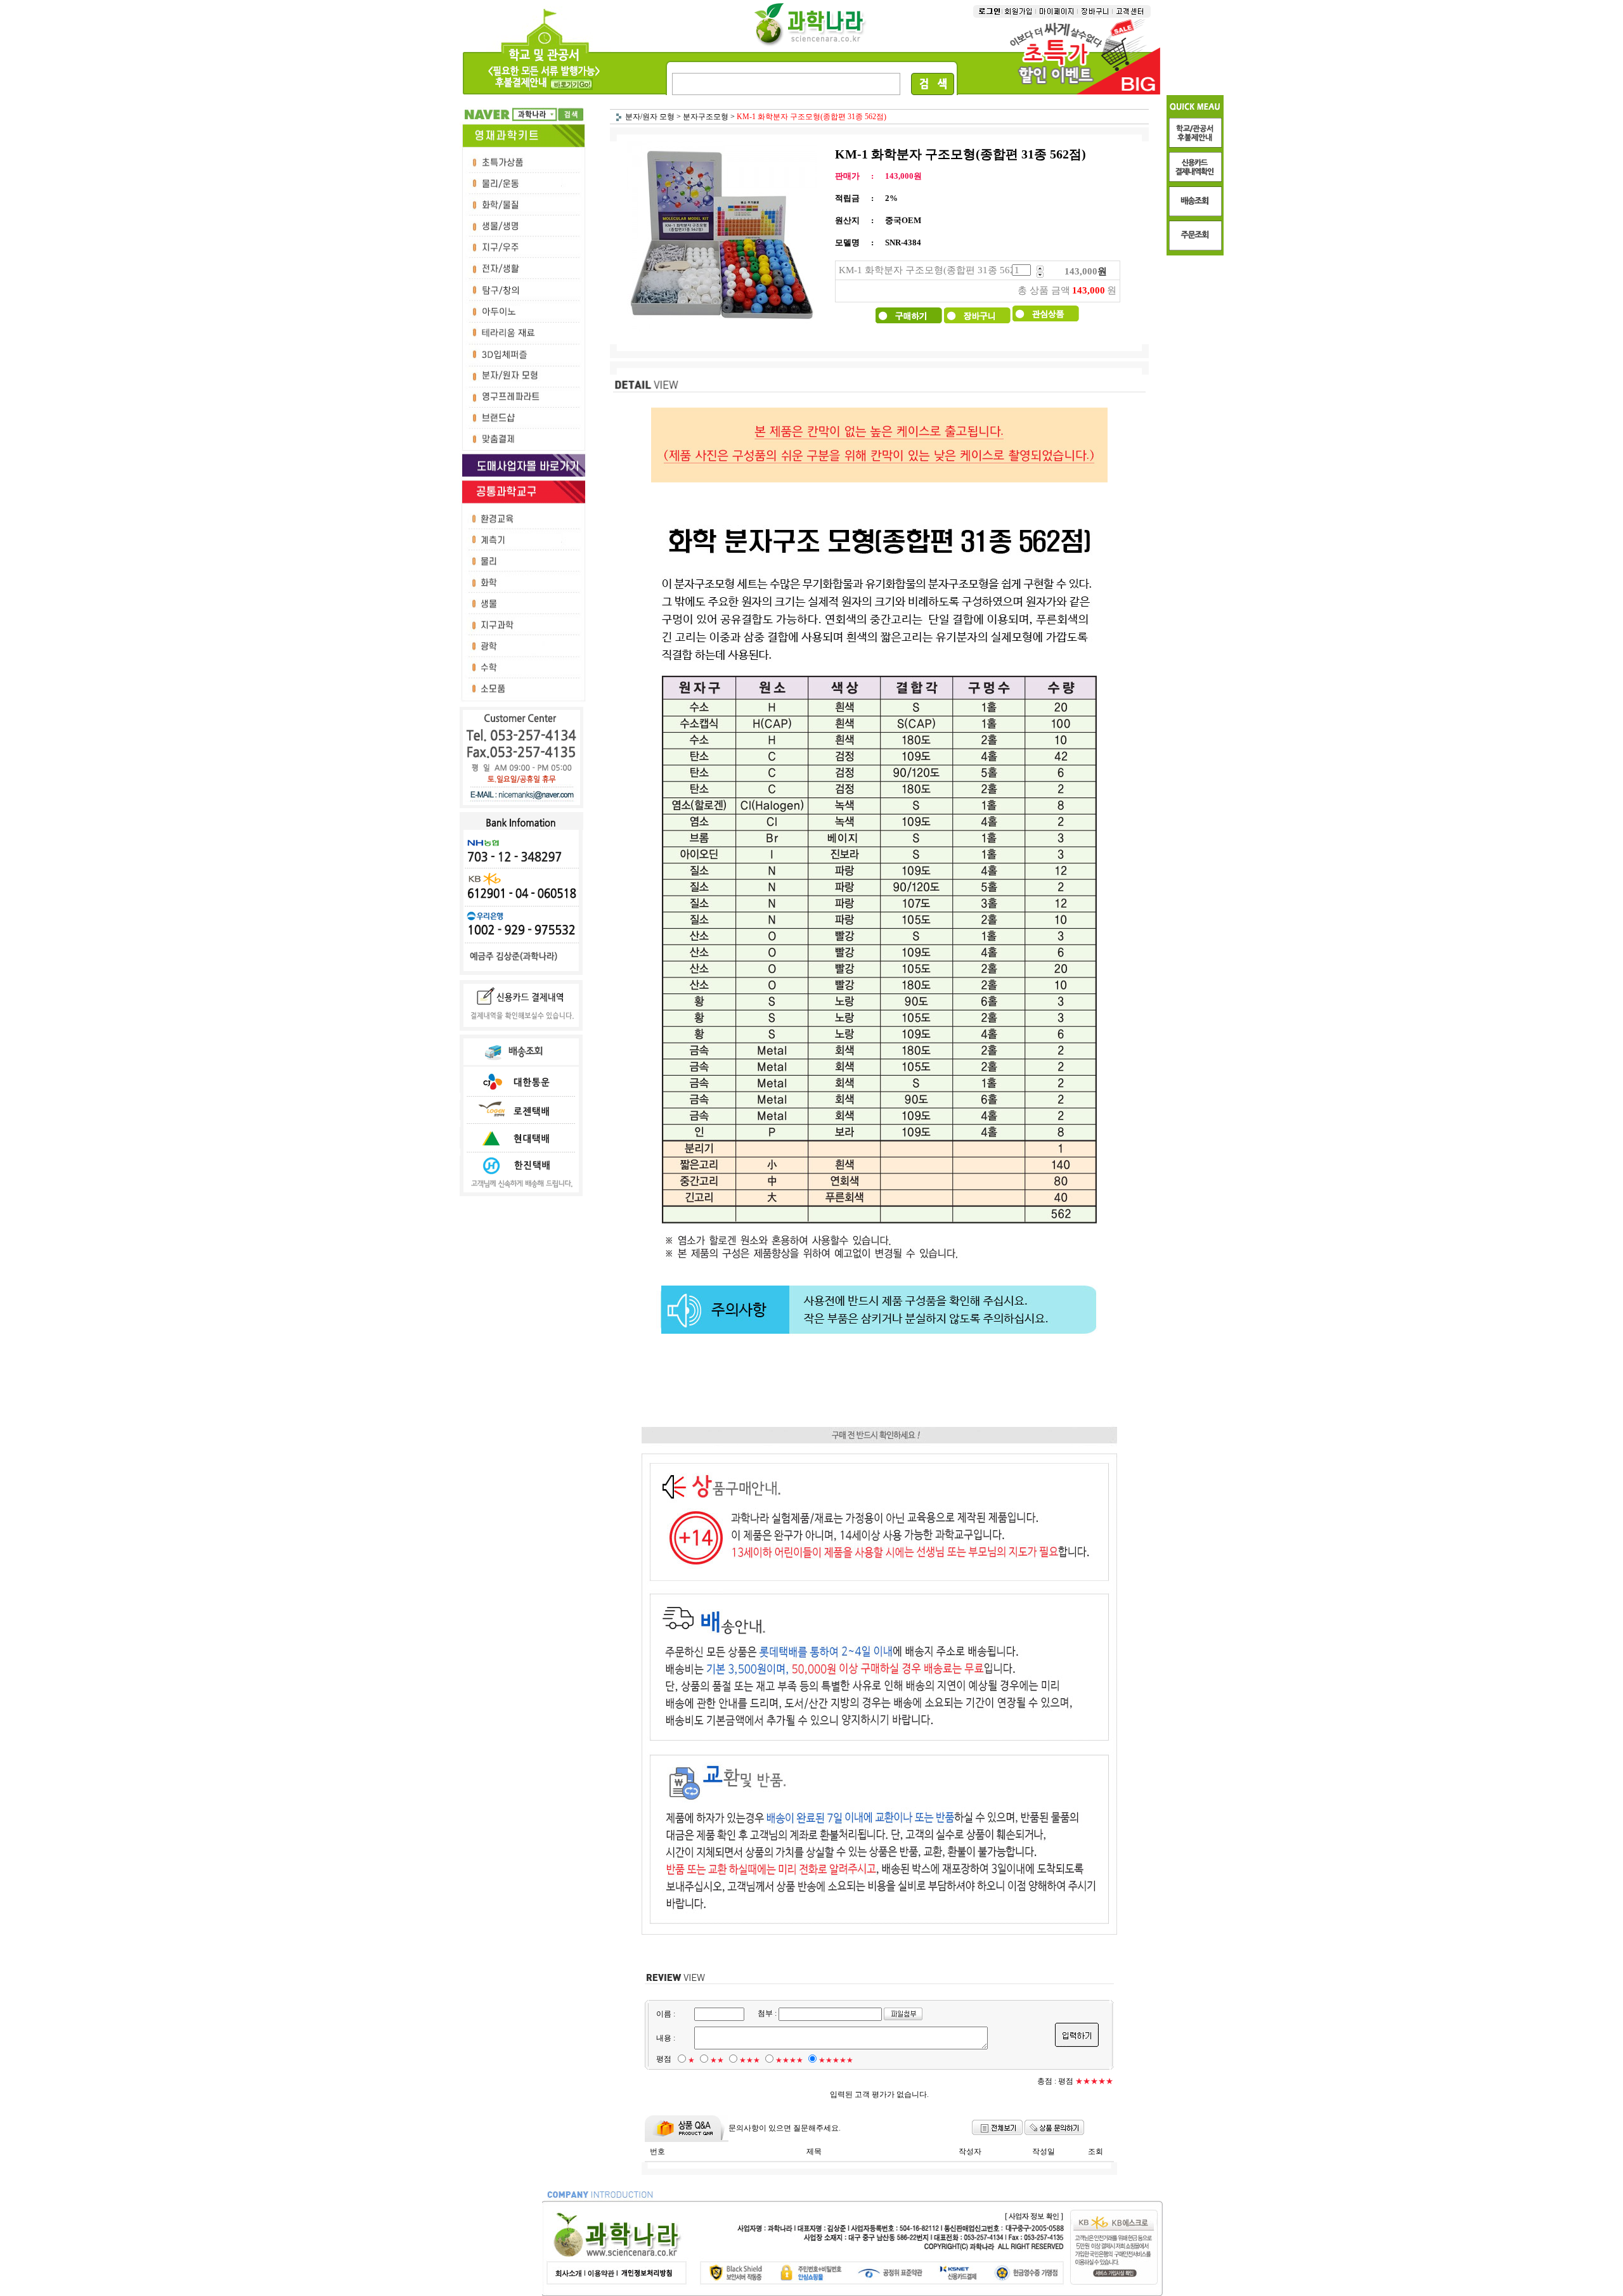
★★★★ (789, 2060)
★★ (717, 2060)
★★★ (750, 2060)
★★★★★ (836, 2060)
